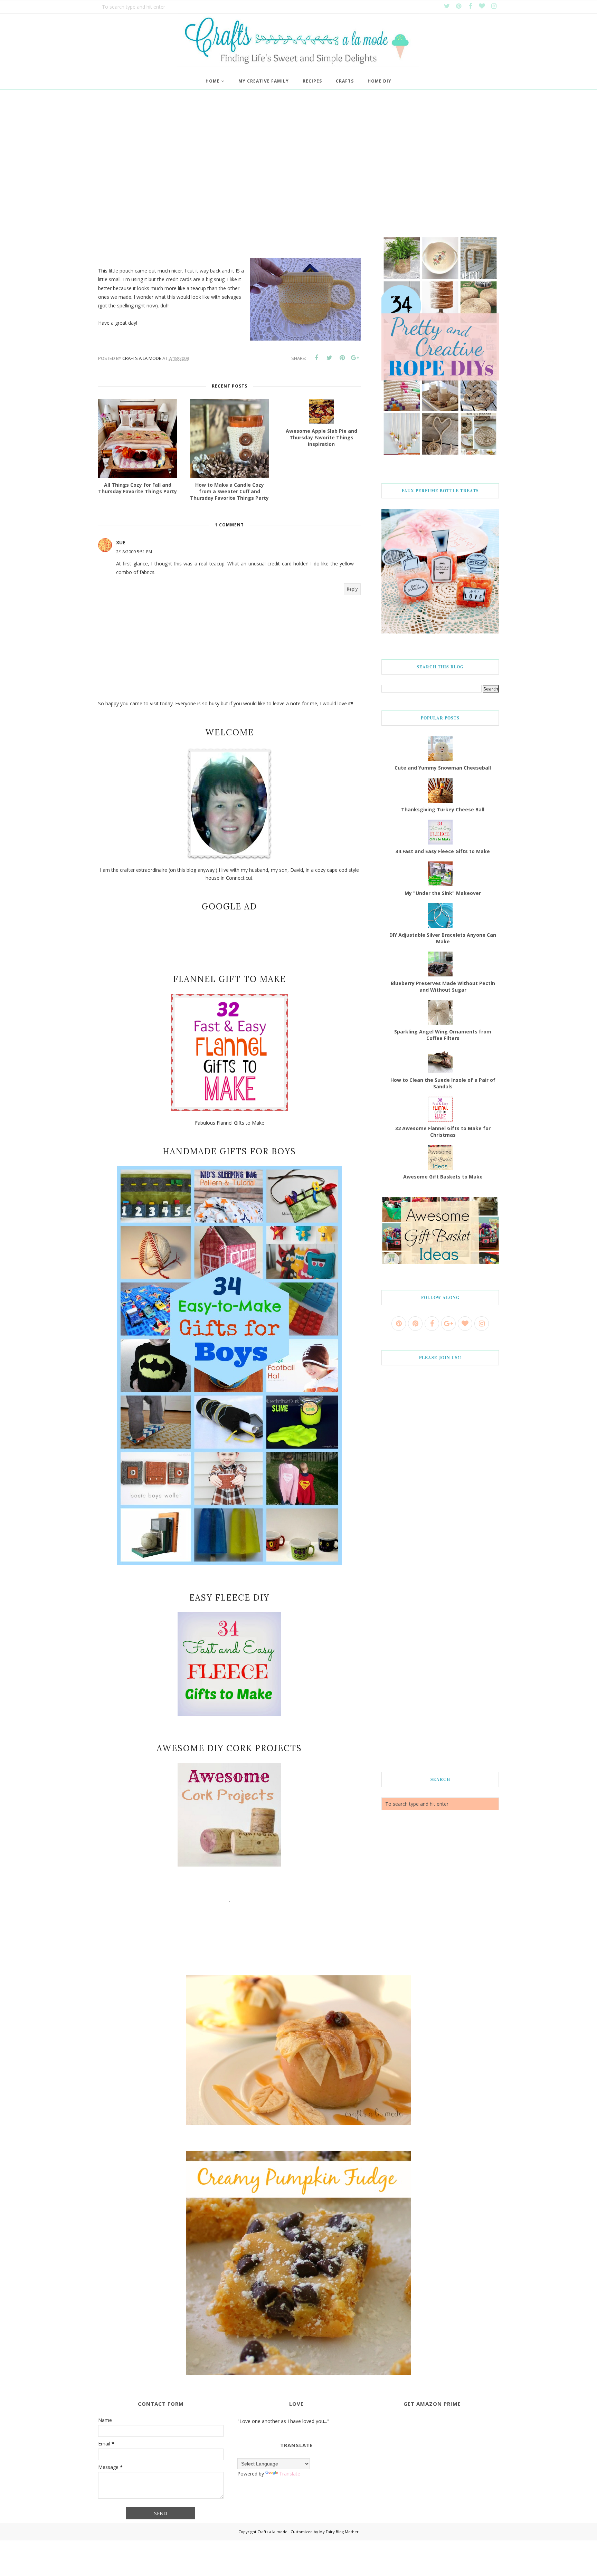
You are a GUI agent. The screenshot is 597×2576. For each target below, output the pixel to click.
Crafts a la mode (273, 2532)
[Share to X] (329, 358)
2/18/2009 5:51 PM (134, 552)
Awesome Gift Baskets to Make (443, 1177)
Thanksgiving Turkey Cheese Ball (443, 809)
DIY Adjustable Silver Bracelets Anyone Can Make (443, 938)
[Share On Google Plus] (355, 358)
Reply (352, 589)
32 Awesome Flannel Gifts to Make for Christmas (443, 1132)
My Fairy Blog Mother (339, 2532)
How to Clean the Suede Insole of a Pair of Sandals (443, 1083)
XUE (121, 542)
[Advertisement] (298, 166)
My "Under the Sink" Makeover (443, 893)
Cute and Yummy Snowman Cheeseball (443, 768)
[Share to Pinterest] (342, 358)
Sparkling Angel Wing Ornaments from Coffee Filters (443, 1035)
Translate (290, 2474)
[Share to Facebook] (316, 358)
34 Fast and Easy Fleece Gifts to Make (443, 851)
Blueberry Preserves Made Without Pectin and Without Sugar (443, 986)
